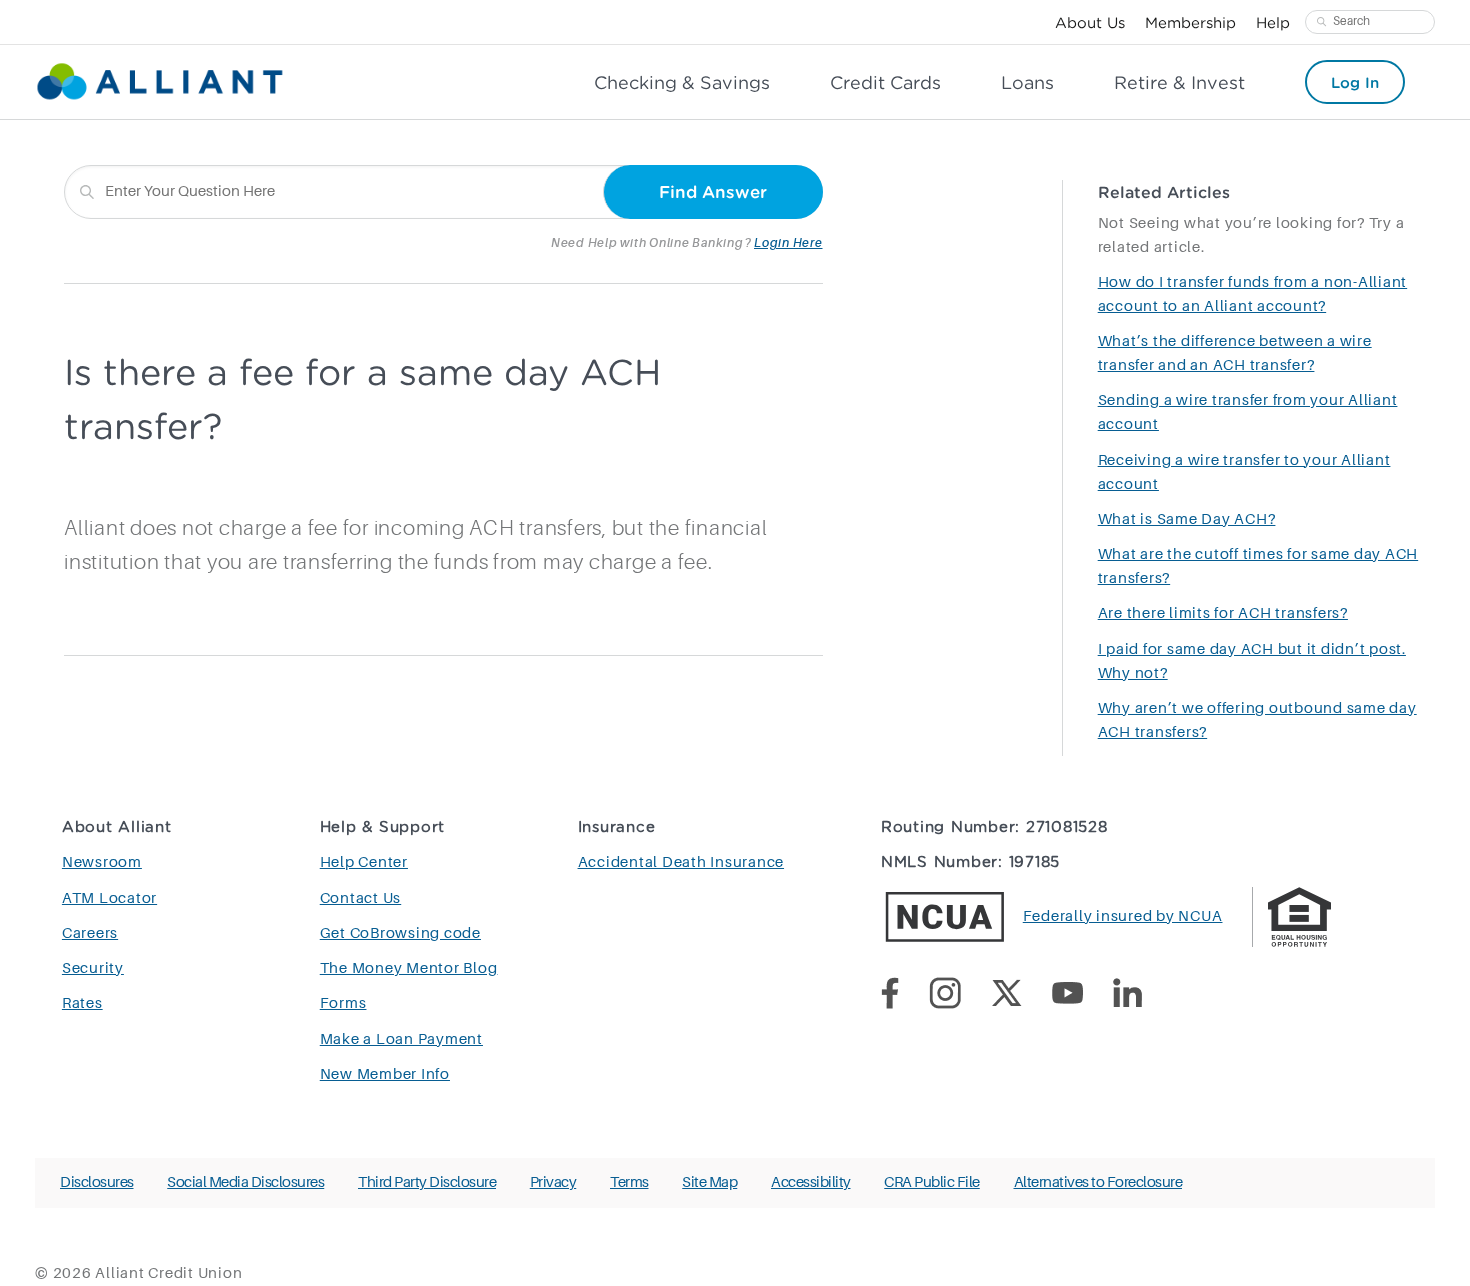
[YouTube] (1082, 996)
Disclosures (97, 1182)
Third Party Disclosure (427, 1182)
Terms (629, 1182)
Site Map (709, 1182)
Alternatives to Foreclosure (1098, 1182)
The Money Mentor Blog (409, 968)
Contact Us (361, 898)
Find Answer (713, 191)
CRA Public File (932, 1182)
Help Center (364, 862)
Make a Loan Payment (401, 1039)
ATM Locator (109, 898)
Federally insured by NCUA (1123, 916)
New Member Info (385, 1074)
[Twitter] (1021, 997)
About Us (1090, 22)
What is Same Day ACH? (1187, 519)
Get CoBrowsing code (400, 933)
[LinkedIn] (1142, 997)
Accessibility (811, 1182)
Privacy (553, 1182)
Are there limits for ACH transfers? (1223, 613)
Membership (1190, 22)
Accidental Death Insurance (681, 862)
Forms (343, 1003)
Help (1273, 22)
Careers (90, 933)
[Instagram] (960, 997)
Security (93, 968)
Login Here (788, 243)
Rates (82, 1003)
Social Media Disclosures (245, 1182)
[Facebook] (905, 997)
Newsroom (102, 862)
